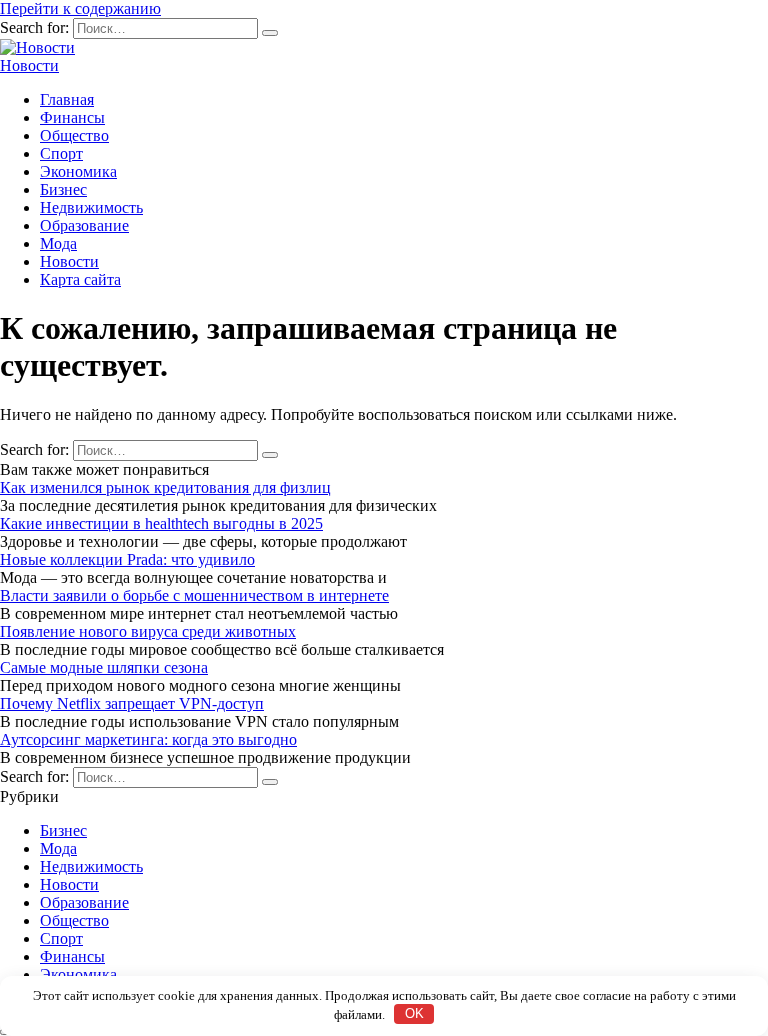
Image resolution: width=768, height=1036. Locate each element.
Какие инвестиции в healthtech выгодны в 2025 (161, 523)
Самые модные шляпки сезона (104, 667)
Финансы (72, 117)
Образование (84, 225)
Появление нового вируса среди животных (148, 631)
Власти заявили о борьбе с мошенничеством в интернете (194, 595)
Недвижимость (91, 207)
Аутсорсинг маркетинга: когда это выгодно (148, 739)
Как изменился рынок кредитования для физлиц (165, 487)
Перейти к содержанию (80, 8)
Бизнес (63, 189)
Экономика (78, 171)
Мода (58, 243)
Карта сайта (80, 279)
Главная (67, 99)
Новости (29, 65)
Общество (74, 135)
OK (414, 1013)
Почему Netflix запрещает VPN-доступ (132, 703)
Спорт (61, 153)
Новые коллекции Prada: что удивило (127, 559)
